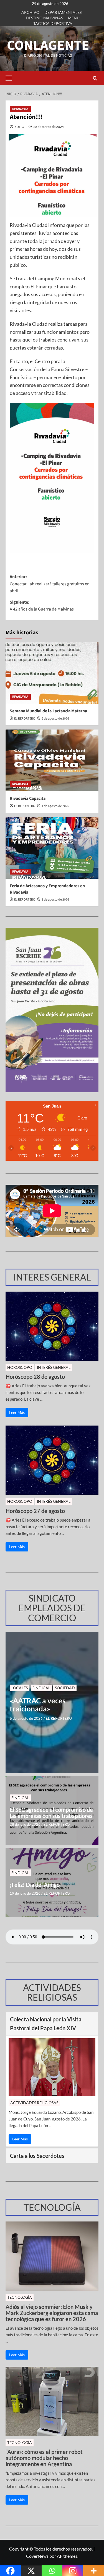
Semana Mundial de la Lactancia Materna (48, 711)
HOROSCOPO (20, 1367)
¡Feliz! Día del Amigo (35, 1885)
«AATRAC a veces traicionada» (38, 1705)
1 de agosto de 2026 (55, 806)
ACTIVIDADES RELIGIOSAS (34, 2103)
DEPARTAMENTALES (63, 12)
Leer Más (17, 1412)
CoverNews (37, 2556)
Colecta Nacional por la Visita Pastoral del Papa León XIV (46, 2024)
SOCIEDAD (65, 1688)
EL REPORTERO (25, 719)
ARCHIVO (30, 12)
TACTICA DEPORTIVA (53, 23)
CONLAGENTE (48, 46)
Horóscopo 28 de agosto (35, 1377)
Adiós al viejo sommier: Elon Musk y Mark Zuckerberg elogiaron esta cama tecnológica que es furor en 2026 (52, 2313)
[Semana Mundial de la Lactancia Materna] (52, 673)
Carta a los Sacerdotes (37, 2156)
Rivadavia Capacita (28, 798)
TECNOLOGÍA (20, 2297)
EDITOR (21, 127)
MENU (74, 18)
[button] (10, 78)
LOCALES (20, 1688)
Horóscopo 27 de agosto (35, 1511)
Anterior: (50, 584)
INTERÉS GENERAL (54, 1367)
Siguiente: (42, 606)
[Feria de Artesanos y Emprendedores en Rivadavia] (52, 848)
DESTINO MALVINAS (44, 18)
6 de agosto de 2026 (55, 719)
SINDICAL (41, 1688)
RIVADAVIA (20, 109)
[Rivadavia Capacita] (52, 760)
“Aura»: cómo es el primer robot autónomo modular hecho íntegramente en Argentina (44, 2458)
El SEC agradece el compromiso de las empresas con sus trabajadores (51, 1813)
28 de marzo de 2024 (49, 127)
